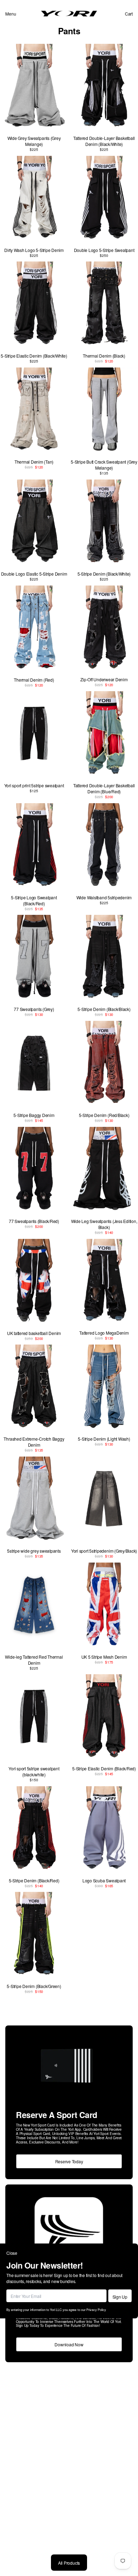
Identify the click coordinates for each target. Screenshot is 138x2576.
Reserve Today (69, 2161)
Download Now (69, 2344)
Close (12, 2253)
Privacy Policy (96, 2310)
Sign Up (120, 2297)
